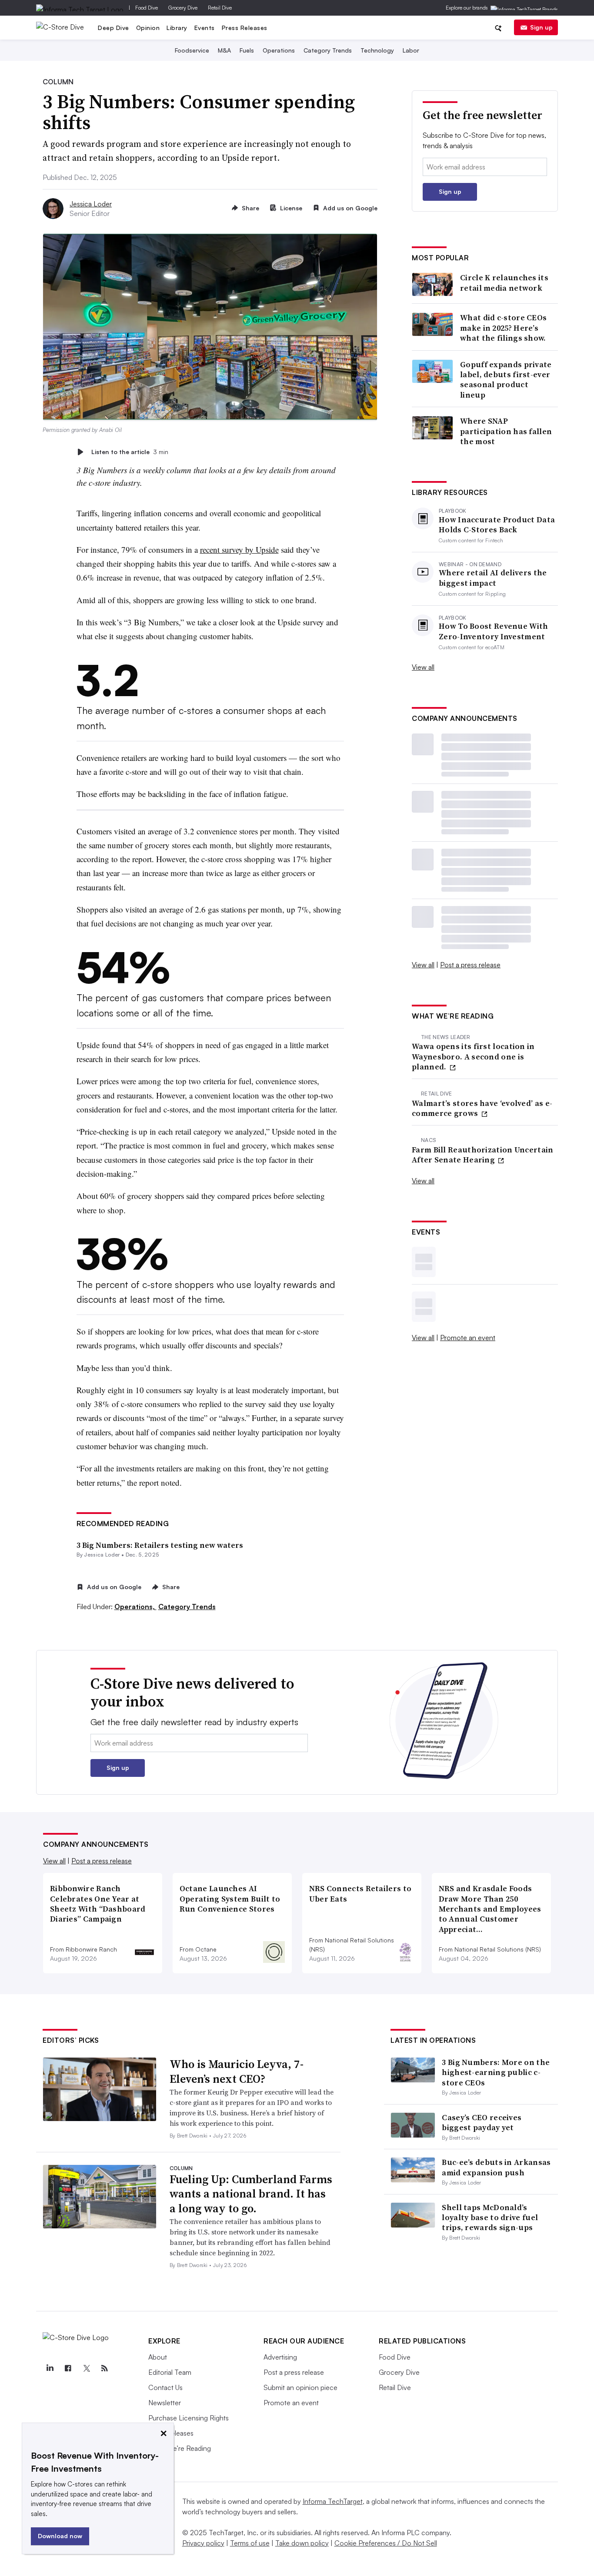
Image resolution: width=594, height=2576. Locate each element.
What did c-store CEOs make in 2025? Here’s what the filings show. (503, 328)
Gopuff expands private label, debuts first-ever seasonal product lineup (506, 380)
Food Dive (147, 8)
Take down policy (302, 2543)
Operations (279, 50)
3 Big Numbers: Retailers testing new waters (160, 1545)
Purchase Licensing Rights (189, 2418)
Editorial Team (170, 2372)
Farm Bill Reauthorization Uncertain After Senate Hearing (483, 1155)
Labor (411, 50)
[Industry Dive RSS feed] (104, 2368)
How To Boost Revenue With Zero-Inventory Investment (494, 631)
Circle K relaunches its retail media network (504, 283)
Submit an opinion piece (300, 2387)
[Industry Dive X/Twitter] (86, 2368)
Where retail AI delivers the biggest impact (493, 578)
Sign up (541, 27)
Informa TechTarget (333, 2501)
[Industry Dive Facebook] (68, 2368)
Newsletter (165, 2403)
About (158, 2357)
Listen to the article (130, 452)
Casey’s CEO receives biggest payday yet (482, 2122)
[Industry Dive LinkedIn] (50, 2368)
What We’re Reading (180, 2448)
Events (205, 28)
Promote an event (468, 1338)
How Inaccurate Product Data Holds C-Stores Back (497, 525)
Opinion (148, 28)
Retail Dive (220, 8)
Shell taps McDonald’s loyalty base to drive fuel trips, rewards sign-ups (490, 2217)
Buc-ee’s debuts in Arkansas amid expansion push (496, 2167)
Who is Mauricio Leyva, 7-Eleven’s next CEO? (237, 2071)
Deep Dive (113, 28)
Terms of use (250, 2543)
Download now (60, 2536)
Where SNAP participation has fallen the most (506, 431)
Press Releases (245, 28)
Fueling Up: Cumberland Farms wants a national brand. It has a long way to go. (251, 2194)
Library (177, 28)
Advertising (280, 2357)
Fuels (247, 50)
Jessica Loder (91, 204)
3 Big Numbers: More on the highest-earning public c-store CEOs (496, 2072)
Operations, (135, 1607)
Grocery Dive (183, 8)
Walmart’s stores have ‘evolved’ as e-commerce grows (482, 1108)
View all (423, 667)
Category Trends (328, 50)
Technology (377, 50)
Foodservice (192, 50)
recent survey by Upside (239, 549)
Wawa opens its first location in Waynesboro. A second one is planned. (473, 1056)
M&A (224, 50)
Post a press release (470, 965)
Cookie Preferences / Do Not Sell (386, 2543)
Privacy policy (203, 2543)
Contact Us (165, 2387)
